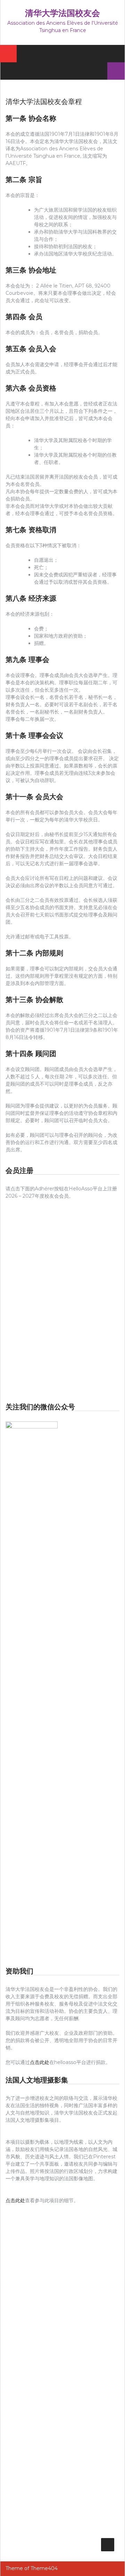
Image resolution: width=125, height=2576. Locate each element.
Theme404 (44, 2568)
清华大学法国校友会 (62, 13)
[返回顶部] (108, 2545)
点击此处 (40, 2062)
